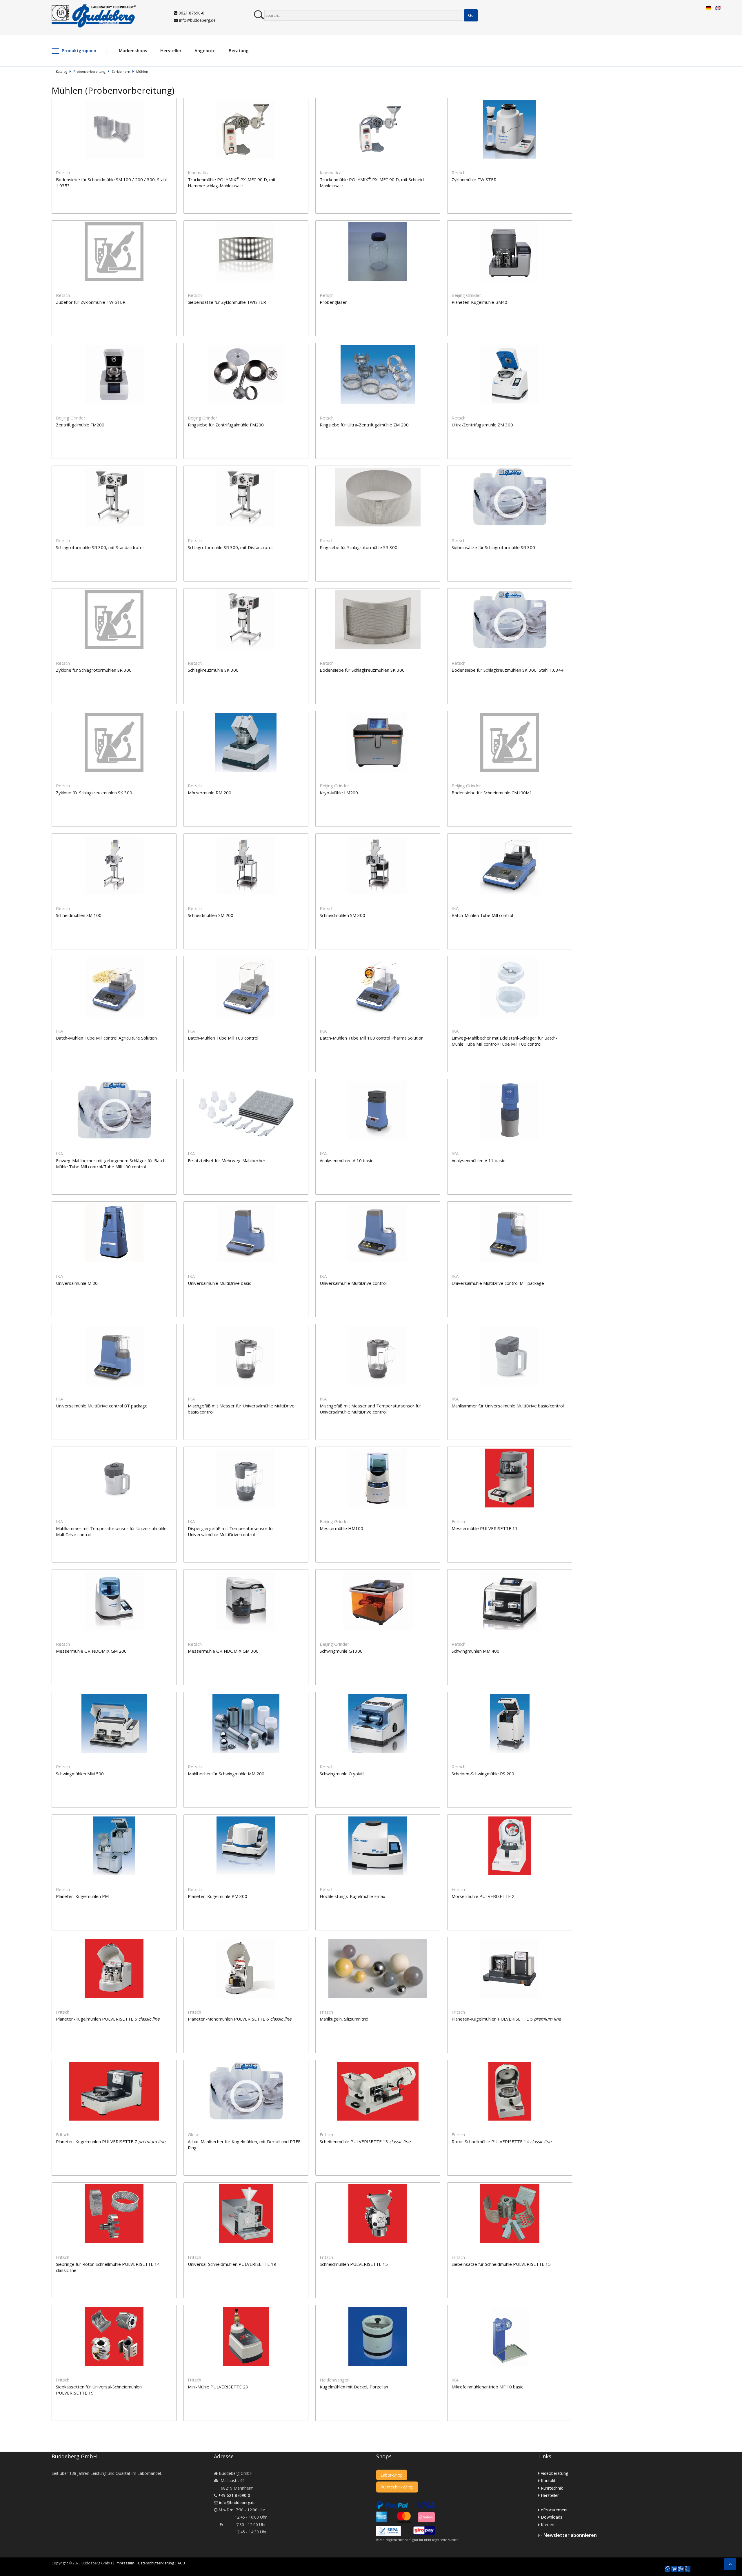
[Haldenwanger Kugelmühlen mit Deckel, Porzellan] (381, 2309)
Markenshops (133, 50)
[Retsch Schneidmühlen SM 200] (249, 837)
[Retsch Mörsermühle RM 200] (249, 714)
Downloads (552, 2517)
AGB (181, 2563)
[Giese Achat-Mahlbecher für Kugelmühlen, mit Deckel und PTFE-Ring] (249, 2063)
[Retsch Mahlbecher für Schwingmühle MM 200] (249, 1695)
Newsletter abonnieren (570, 2535)
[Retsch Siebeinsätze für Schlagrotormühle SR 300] (513, 469)
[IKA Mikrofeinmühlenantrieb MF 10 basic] (513, 2309)
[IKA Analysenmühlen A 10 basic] (381, 1082)
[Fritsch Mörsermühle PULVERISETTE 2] (513, 1818)
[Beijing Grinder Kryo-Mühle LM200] (381, 714)
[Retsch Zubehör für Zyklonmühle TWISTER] (118, 224)
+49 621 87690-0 (234, 2495)
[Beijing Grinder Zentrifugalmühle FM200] (118, 347)
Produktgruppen (79, 50)
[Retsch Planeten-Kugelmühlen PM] (118, 1818)
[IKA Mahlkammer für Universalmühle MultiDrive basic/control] (513, 1328)
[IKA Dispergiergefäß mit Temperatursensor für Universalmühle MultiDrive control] (249, 1450)
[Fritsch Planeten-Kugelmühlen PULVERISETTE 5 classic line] (118, 1941)
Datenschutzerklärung (156, 2563)
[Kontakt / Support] (688, 2566)
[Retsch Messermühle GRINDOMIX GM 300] (249, 1573)
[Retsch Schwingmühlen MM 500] (118, 1695)
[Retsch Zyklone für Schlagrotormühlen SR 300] (118, 592)
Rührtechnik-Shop (397, 2487)
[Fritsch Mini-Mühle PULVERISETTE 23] (249, 2309)
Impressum (125, 2563)
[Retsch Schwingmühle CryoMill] (381, 1695)
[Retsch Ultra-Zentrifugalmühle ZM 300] (513, 347)
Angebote (205, 50)
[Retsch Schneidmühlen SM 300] (381, 837)
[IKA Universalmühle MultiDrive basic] (249, 1205)
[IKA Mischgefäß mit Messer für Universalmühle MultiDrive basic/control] (249, 1328)
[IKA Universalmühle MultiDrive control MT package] (513, 1205)
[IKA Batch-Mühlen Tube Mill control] (513, 837)
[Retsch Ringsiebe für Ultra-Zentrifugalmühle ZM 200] (381, 347)
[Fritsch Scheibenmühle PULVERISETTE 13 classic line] (381, 2063)
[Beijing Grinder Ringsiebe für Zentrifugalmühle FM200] (249, 347)
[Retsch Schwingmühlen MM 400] (513, 1573)
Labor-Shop (392, 2475)
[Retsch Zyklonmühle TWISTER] (513, 101)
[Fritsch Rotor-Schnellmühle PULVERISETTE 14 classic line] (513, 2063)
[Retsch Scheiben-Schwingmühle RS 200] (513, 1695)
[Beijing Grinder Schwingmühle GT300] (381, 1573)
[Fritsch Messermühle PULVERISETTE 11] (513, 1450)
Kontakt (548, 2480)
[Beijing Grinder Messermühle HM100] (381, 1450)
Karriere (548, 2525)
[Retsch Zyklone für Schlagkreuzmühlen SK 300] (118, 714)
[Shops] (674, 2569)
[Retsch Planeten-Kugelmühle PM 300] (249, 1818)
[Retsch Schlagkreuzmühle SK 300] (249, 592)
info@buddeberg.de (197, 20)
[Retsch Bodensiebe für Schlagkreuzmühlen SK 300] (381, 592)
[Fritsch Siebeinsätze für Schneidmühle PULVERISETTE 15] (513, 2186)
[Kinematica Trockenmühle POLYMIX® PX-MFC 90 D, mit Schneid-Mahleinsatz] (381, 101)
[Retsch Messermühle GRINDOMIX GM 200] (118, 1573)
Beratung (239, 50)
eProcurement (554, 2510)
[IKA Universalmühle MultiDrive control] (381, 1205)
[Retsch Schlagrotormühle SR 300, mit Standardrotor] (118, 469)
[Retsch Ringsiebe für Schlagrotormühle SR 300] (381, 469)
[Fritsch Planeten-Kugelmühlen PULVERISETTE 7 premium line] (118, 2063)
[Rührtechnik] (681, 2569)
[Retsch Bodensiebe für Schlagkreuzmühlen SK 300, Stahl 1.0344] (513, 592)
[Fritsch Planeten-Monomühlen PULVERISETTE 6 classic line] (249, 1941)
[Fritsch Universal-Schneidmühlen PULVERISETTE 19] (249, 2186)
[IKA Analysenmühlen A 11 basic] (513, 1082)
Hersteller (171, 50)
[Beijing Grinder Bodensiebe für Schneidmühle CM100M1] (513, 714)
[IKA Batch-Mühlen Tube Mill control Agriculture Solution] (118, 960)
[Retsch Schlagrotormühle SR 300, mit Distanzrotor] (249, 469)
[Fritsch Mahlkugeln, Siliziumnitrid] (381, 1941)
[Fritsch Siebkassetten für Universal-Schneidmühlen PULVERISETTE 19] (118, 2309)
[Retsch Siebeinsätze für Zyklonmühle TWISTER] (249, 224)
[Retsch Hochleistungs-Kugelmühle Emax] (381, 1818)
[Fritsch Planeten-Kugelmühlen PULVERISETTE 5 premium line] (513, 1941)
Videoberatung (554, 2473)
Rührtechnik (552, 2488)
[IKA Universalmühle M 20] (118, 1205)
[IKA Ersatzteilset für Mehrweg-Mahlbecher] (249, 1082)
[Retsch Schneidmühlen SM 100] (118, 837)
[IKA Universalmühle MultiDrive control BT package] (118, 1328)
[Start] (668, 2569)
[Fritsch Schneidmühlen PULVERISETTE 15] (381, 2186)
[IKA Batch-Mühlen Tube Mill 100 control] (249, 960)
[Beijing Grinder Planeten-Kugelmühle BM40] (513, 224)
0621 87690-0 (191, 13)
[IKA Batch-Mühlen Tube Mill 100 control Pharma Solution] (381, 960)
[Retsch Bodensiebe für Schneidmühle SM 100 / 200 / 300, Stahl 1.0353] (118, 101)
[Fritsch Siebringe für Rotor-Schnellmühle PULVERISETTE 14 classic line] (118, 2186)
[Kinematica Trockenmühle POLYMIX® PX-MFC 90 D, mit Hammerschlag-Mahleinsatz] (249, 101)
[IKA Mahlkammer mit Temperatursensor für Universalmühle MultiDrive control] (118, 1450)
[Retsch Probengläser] (381, 224)
